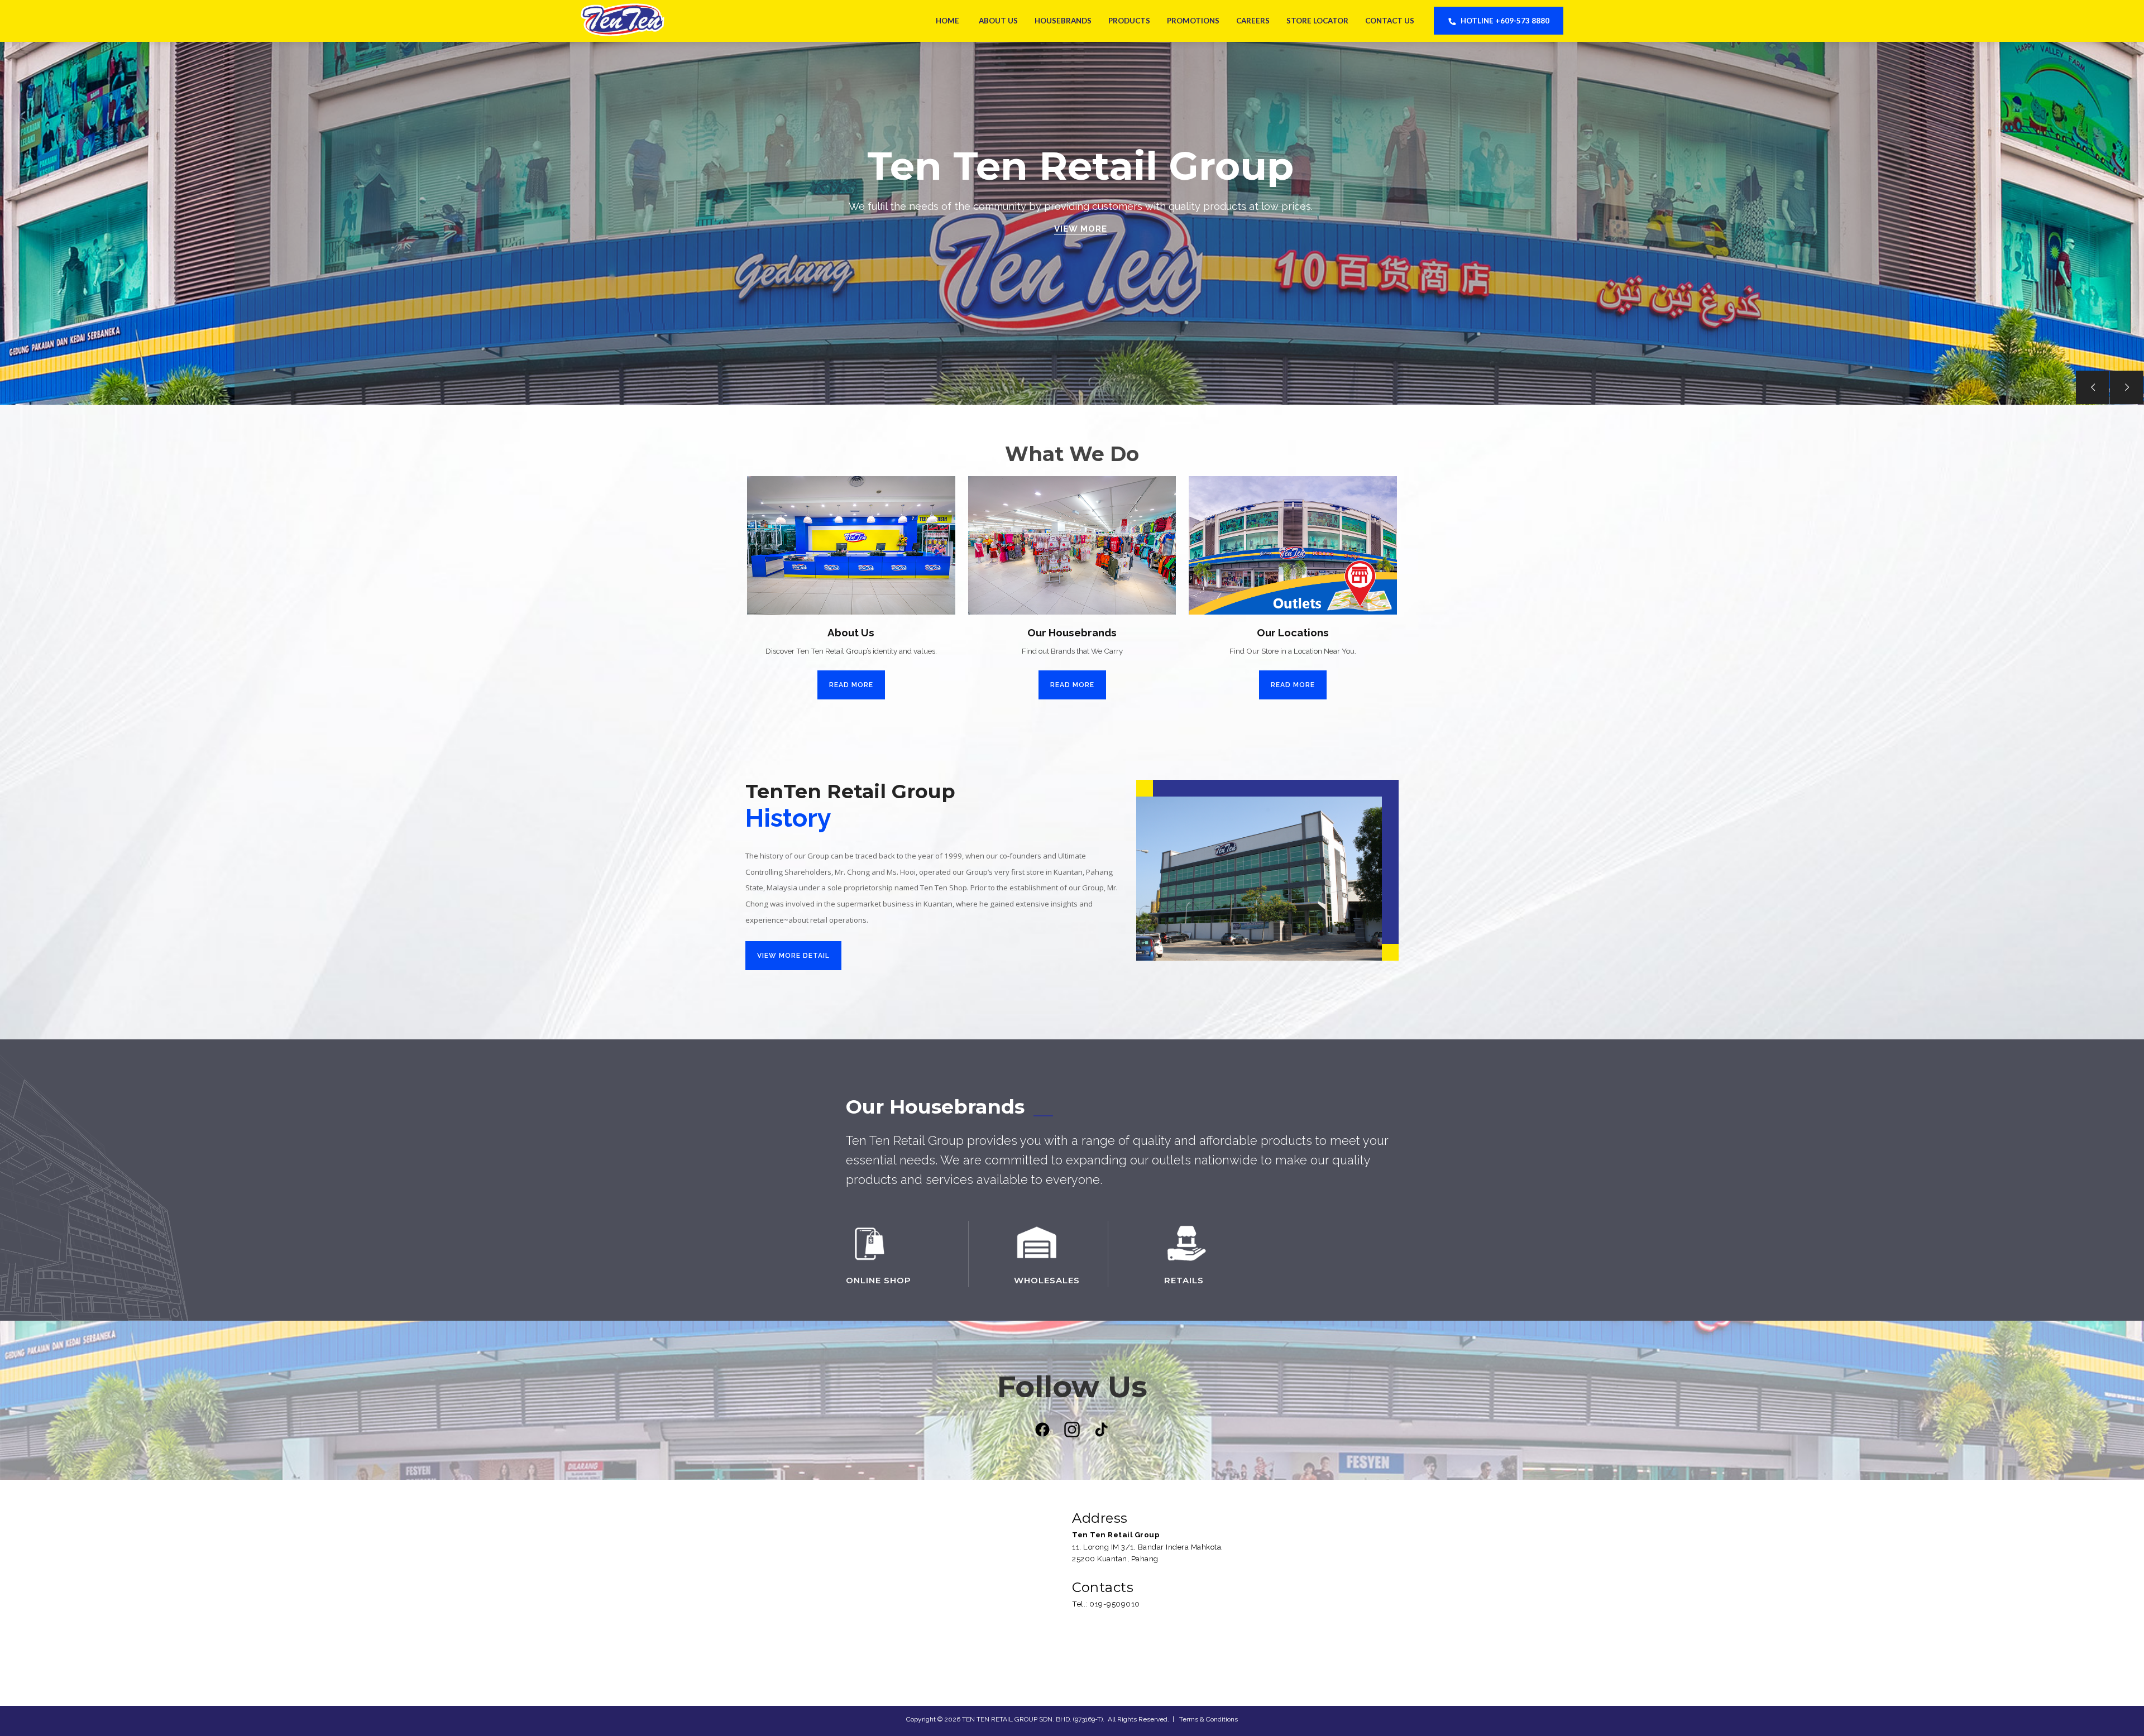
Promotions (1193, 21)
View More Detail (793, 956)
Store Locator (1317, 21)
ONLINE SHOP (879, 1280)
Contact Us (1390, 21)
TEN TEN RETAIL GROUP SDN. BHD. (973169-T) (1032, 1719)
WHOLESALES (1047, 1280)
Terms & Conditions (1209, 1719)
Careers (1253, 21)
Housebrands (1063, 21)
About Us (998, 21)
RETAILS (1184, 1280)
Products (1129, 21)
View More (1081, 229)
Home (947, 21)
